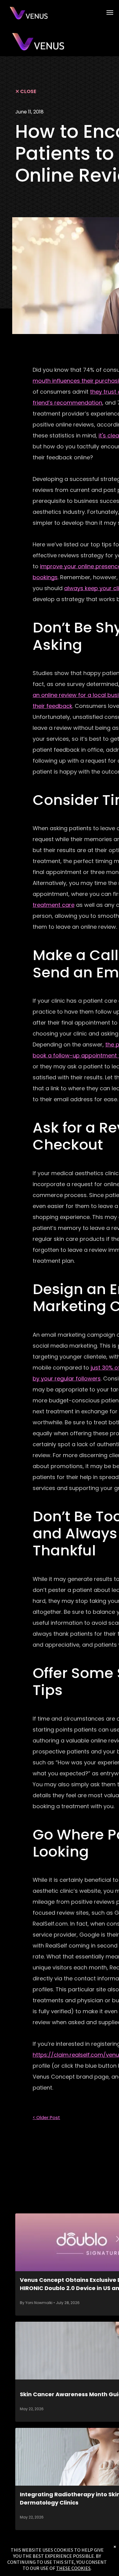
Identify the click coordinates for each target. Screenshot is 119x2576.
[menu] (110, 12)
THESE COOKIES (73, 2568)
